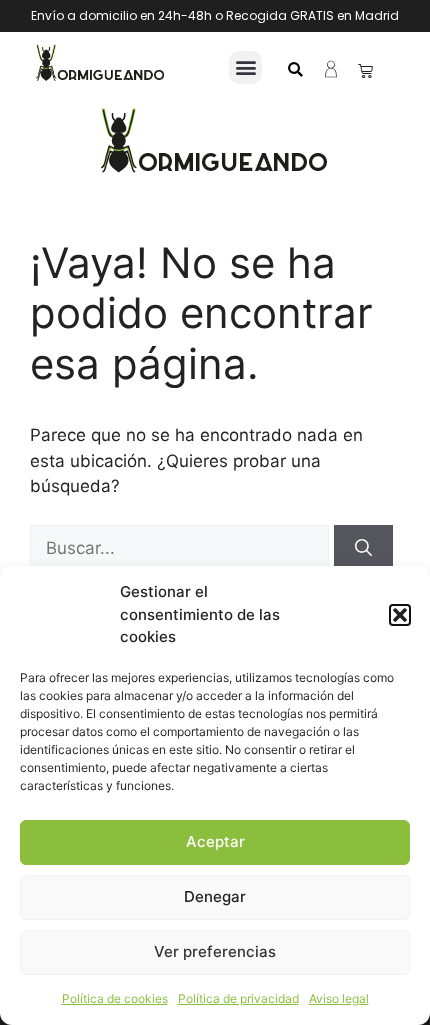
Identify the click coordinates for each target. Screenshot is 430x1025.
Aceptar (215, 841)
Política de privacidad (238, 998)
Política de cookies (115, 998)
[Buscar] (363, 549)
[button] (400, 615)
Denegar (215, 896)
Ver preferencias (215, 951)
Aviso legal (339, 998)
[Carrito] (365, 70)
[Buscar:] (182, 548)
